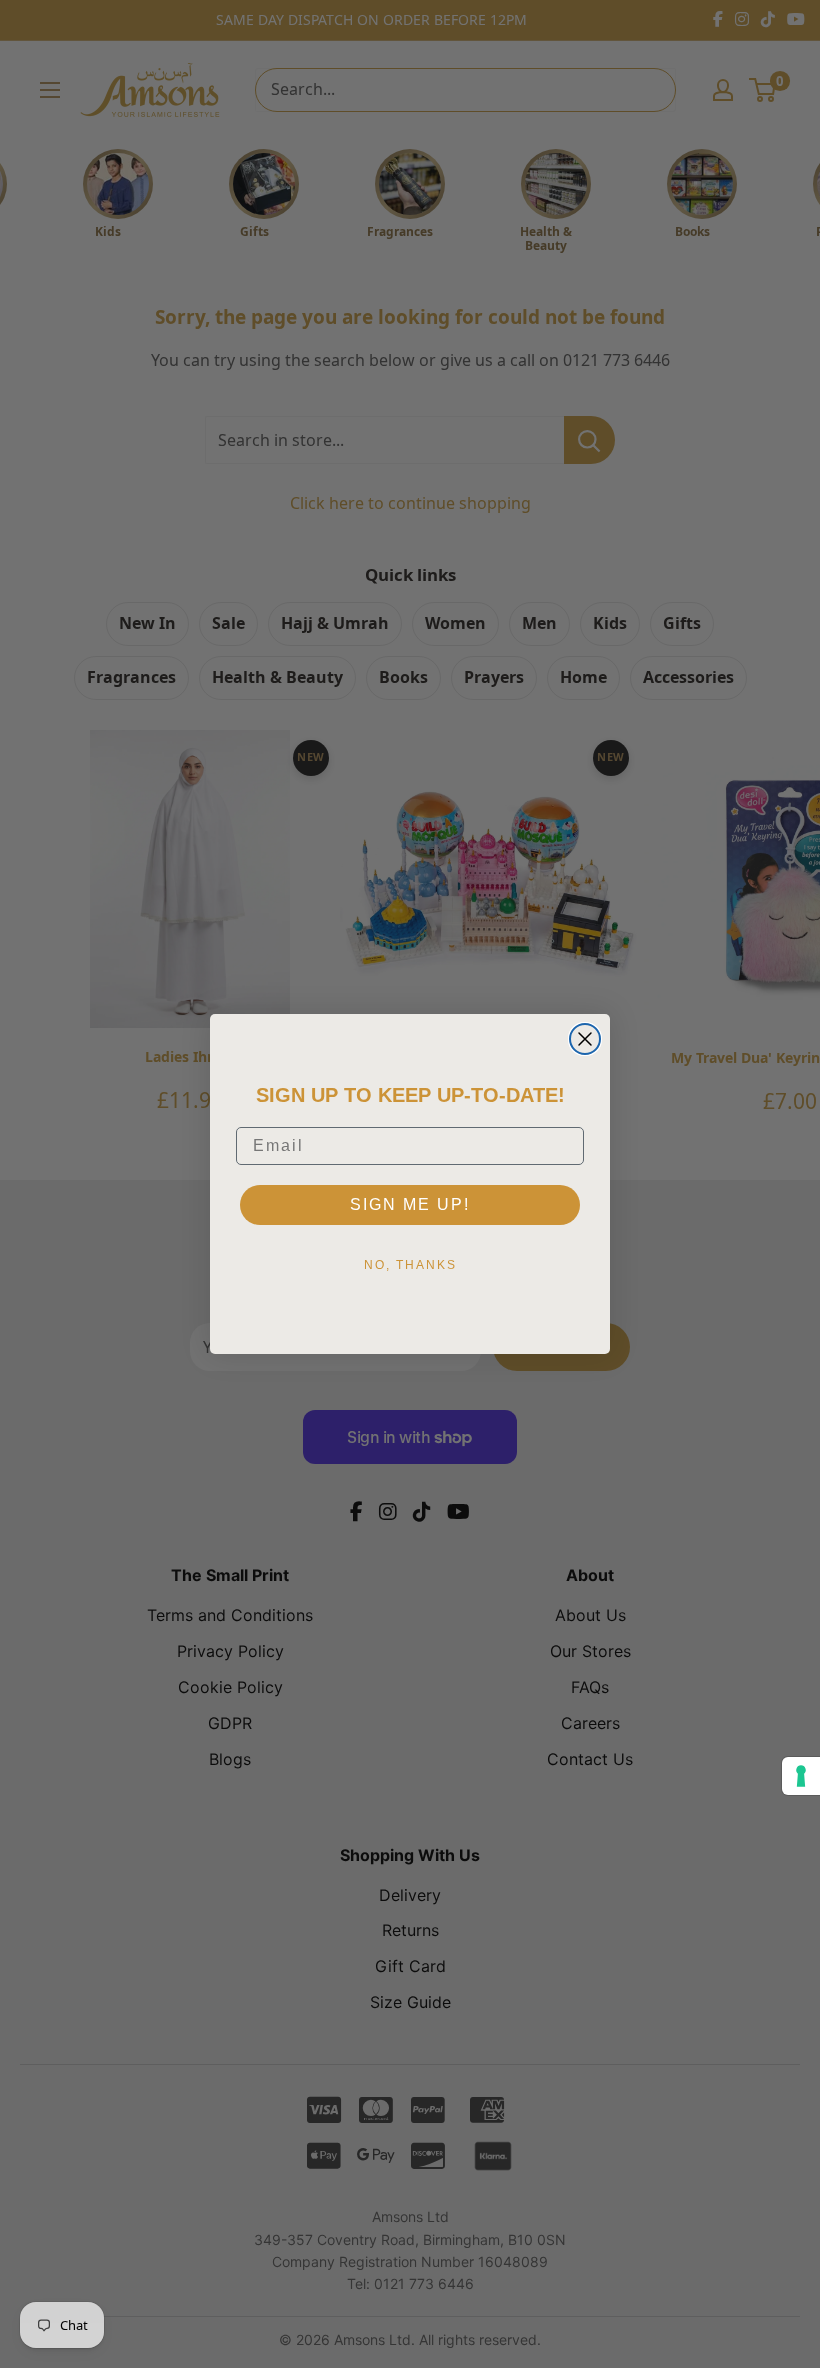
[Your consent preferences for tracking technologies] (801, 1776)
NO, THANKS (410, 1265)
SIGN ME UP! (410, 1204)
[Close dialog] (585, 1039)
